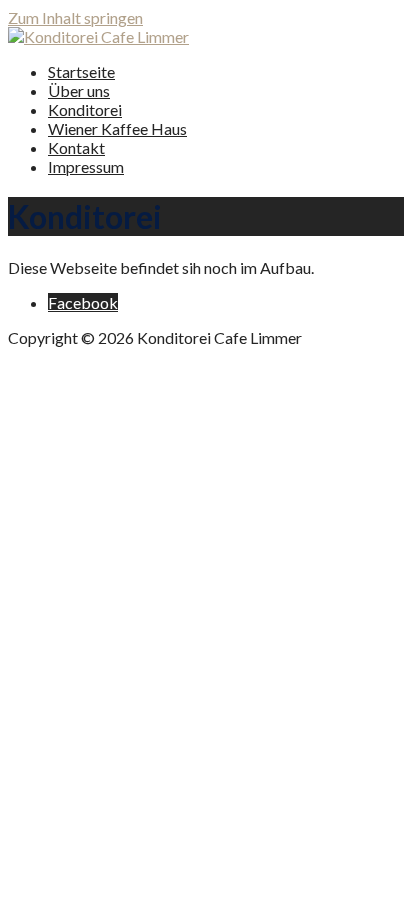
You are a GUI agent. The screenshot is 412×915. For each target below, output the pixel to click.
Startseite (81, 71)
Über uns (79, 90)
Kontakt (76, 147)
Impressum (86, 166)
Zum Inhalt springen (75, 17)
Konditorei (85, 109)
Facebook (83, 302)
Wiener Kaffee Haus (117, 128)
